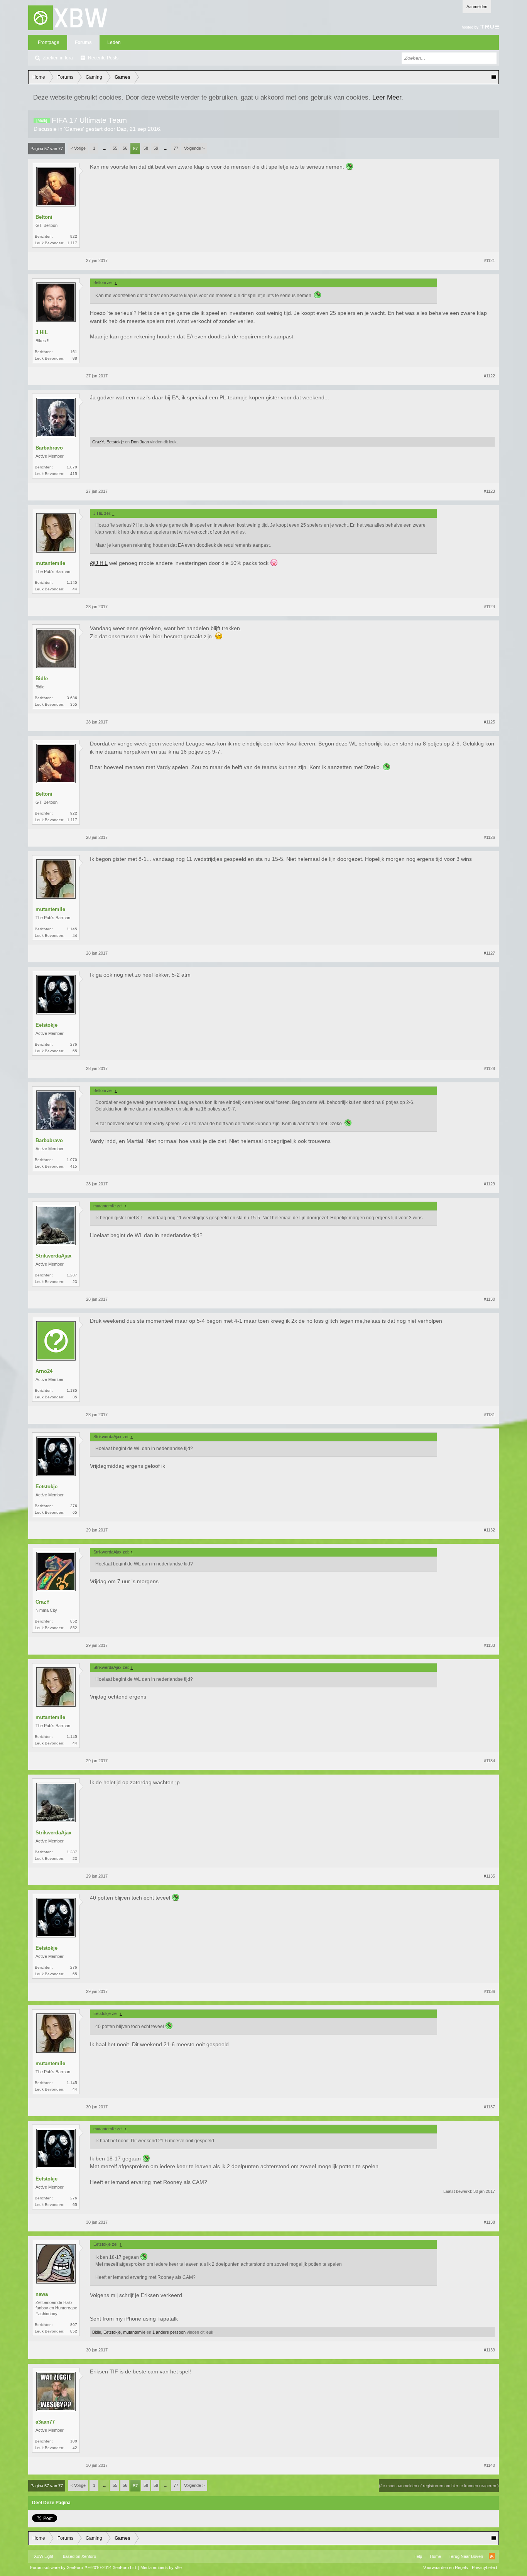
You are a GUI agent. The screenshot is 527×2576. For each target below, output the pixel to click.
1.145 (72, 582)
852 (74, 1621)
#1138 (489, 2222)
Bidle (42, 679)
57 (135, 149)
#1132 (489, 1530)
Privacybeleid (484, 2568)
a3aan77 (45, 2422)
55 (115, 148)
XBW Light (44, 2556)
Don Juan (140, 442)
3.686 (72, 698)
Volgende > (194, 148)
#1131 (489, 1415)
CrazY (98, 442)
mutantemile (50, 563)
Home (435, 2556)
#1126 (489, 837)
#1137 (489, 2107)
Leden (114, 42)
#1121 (489, 260)
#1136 (489, 1991)
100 (74, 2441)
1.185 (72, 1390)
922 (74, 236)
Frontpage (49, 42)
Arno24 (44, 1371)
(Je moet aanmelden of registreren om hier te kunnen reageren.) (439, 2486)
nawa (42, 2294)
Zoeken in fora (58, 58)
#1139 (489, 2350)
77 (176, 148)
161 (74, 352)
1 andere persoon (169, 2332)
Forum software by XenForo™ (84, 2568)
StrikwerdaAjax (53, 1256)
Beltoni (44, 217)
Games (74, 129)
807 (74, 2325)
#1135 (489, 1876)
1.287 (72, 1275)
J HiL (42, 332)
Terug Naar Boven (466, 2556)
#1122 (489, 376)
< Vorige (78, 148)
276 (74, 1044)
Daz (122, 129)
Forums (83, 42)
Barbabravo (49, 448)
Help (418, 2556)
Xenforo (89, 2556)
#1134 (489, 1761)
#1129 (489, 1184)
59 (156, 148)
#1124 (489, 607)
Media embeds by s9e (161, 2568)
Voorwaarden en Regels (446, 2568)
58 (146, 148)
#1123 (489, 491)
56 (125, 148)
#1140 (489, 2465)
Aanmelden (477, 7)
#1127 (489, 953)
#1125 (489, 722)
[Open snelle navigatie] (493, 77)
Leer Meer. (388, 97)
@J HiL (99, 563)
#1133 (489, 1645)
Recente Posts (103, 58)
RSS (492, 2556)
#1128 (489, 1068)
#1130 (489, 1299)
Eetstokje (115, 442)
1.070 (72, 467)
